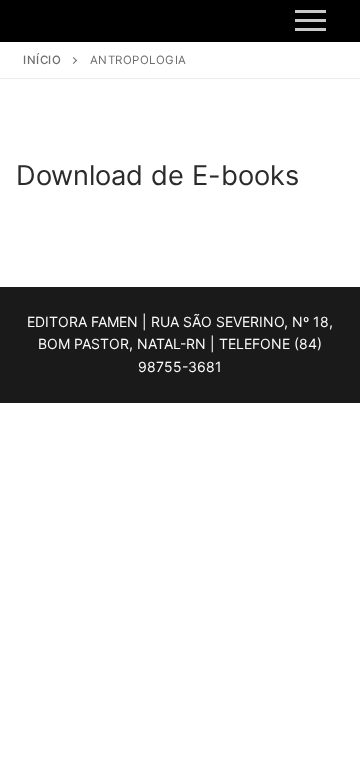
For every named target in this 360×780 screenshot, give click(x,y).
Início (42, 60)
